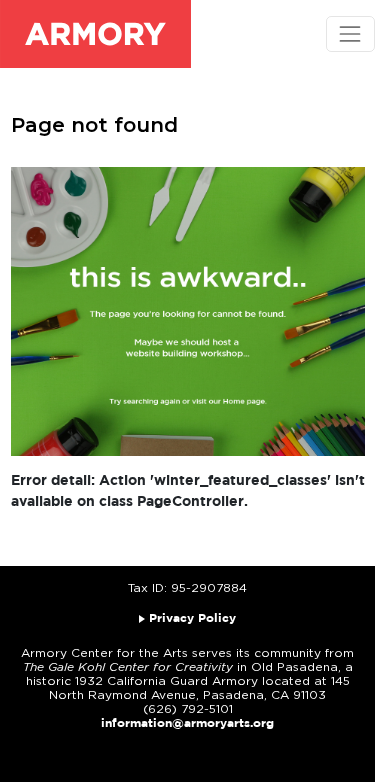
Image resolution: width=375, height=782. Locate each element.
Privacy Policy (192, 618)
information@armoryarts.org (187, 723)
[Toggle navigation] (350, 33)
